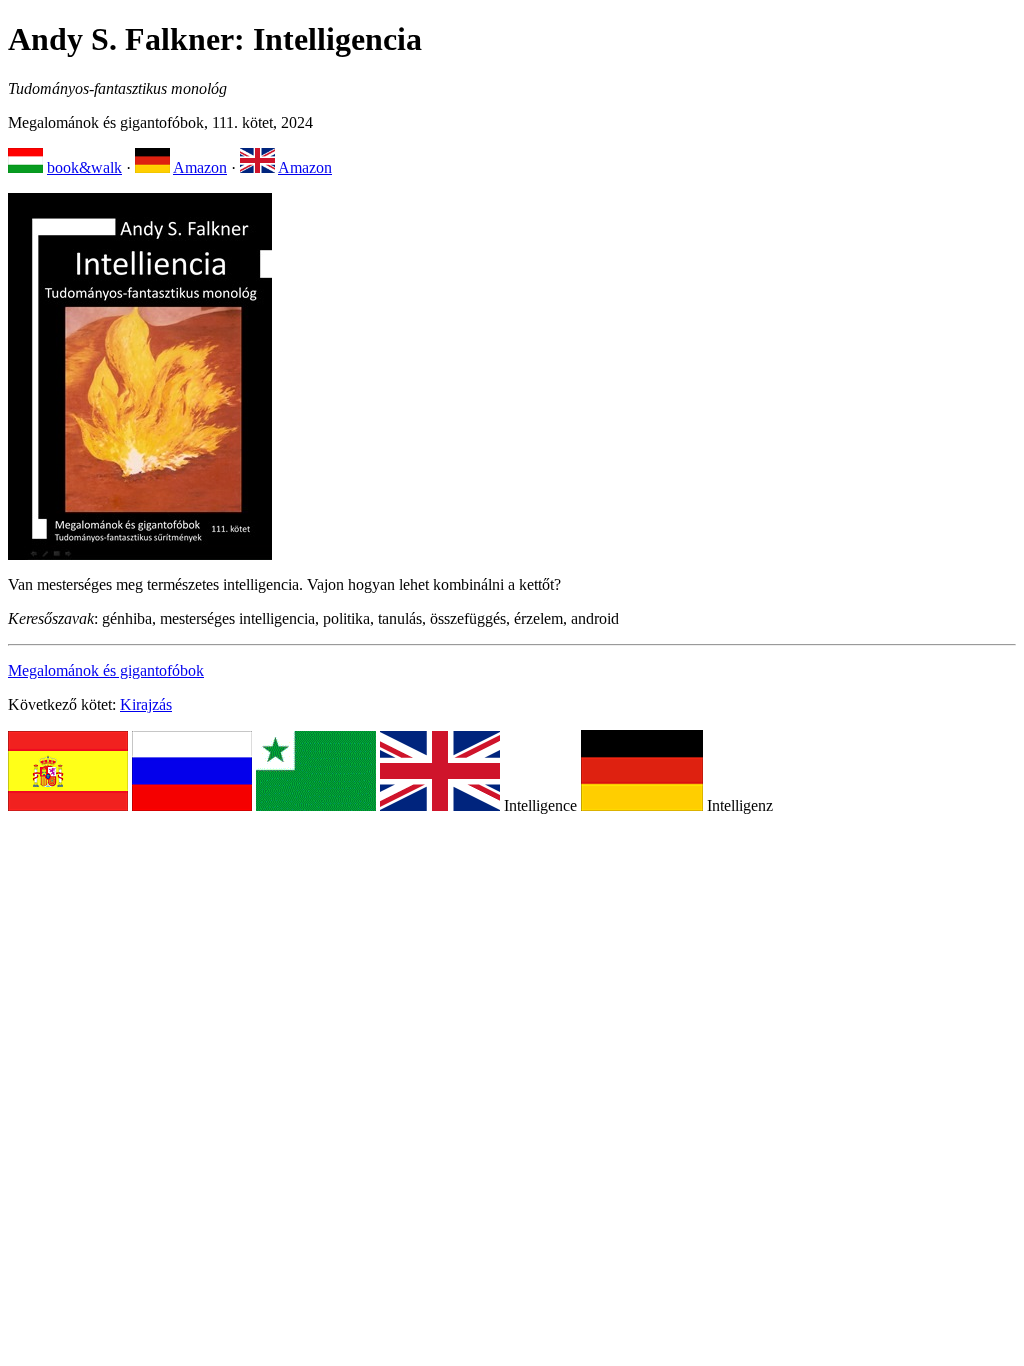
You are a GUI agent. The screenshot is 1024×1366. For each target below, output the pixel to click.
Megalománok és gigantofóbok (106, 670)
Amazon (200, 167)
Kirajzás (146, 704)
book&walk (84, 167)
